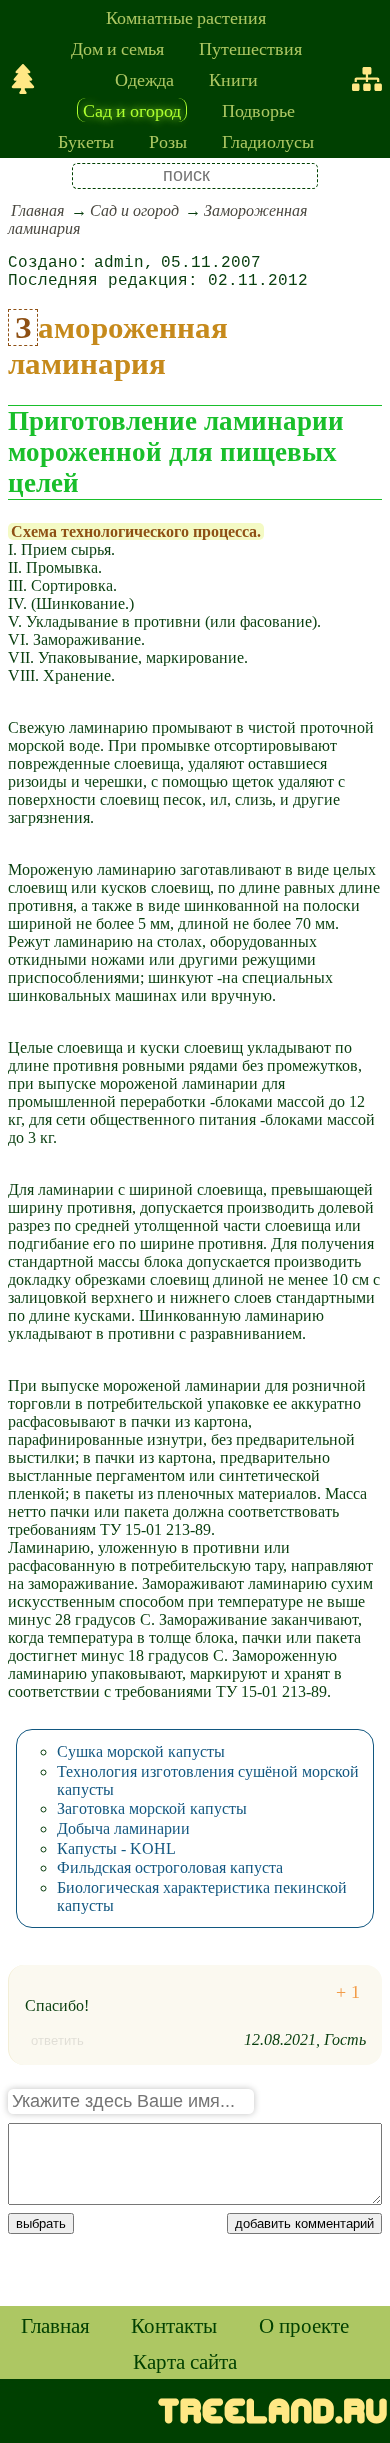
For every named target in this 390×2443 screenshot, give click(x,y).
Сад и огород (132, 110)
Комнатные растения (186, 17)
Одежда (144, 79)
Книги (233, 79)
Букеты (86, 141)
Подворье (258, 110)
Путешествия (250, 48)
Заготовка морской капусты (152, 1808)
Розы (168, 141)
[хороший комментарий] (348, 1992)
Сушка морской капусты (141, 1751)
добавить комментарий (304, 2223)
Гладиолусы (268, 141)
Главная (37, 210)
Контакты (174, 2325)
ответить (57, 2040)
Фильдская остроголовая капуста (170, 1867)
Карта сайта (185, 2361)
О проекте (304, 2325)
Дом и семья (117, 48)
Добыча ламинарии (123, 1828)
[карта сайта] (367, 79)
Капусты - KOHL (116, 1848)
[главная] (23, 79)
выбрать (41, 2223)
